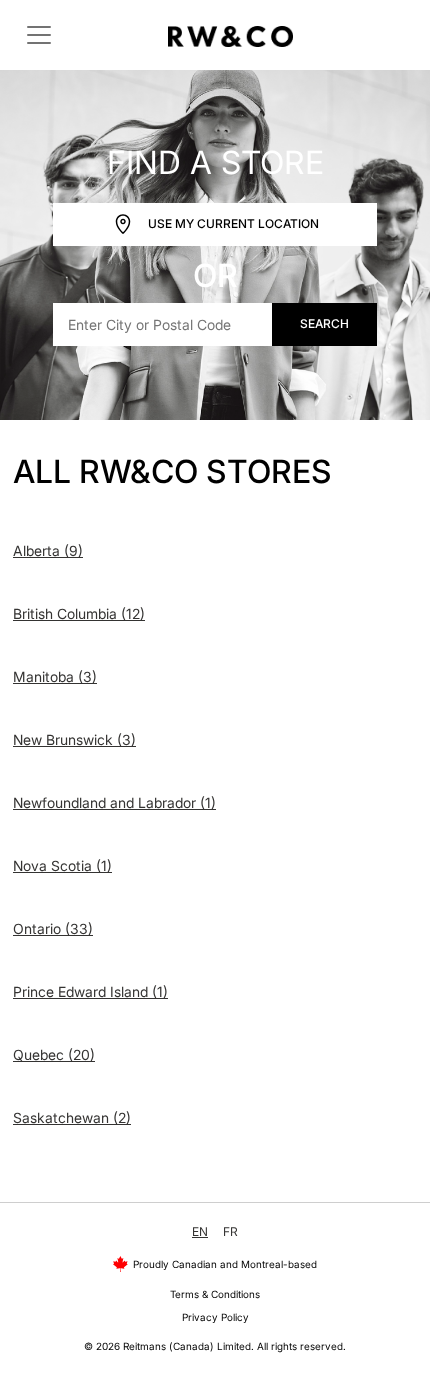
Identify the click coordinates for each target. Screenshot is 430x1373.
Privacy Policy (215, 1317)
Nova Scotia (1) (62, 865)
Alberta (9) (48, 550)
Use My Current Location (232, 222)
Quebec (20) (54, 1054)
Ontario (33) (53, 928)
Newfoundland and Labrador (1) (114, 802)
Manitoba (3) (55, 676)
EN (200, 1231)
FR (230, 1231)
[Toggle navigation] (39, 35)
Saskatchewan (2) (72, 1117)
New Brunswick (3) (74, 739)
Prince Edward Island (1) (90, 991)
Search (324, 323)
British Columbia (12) (79, 613)
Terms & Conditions (215, 1294)
